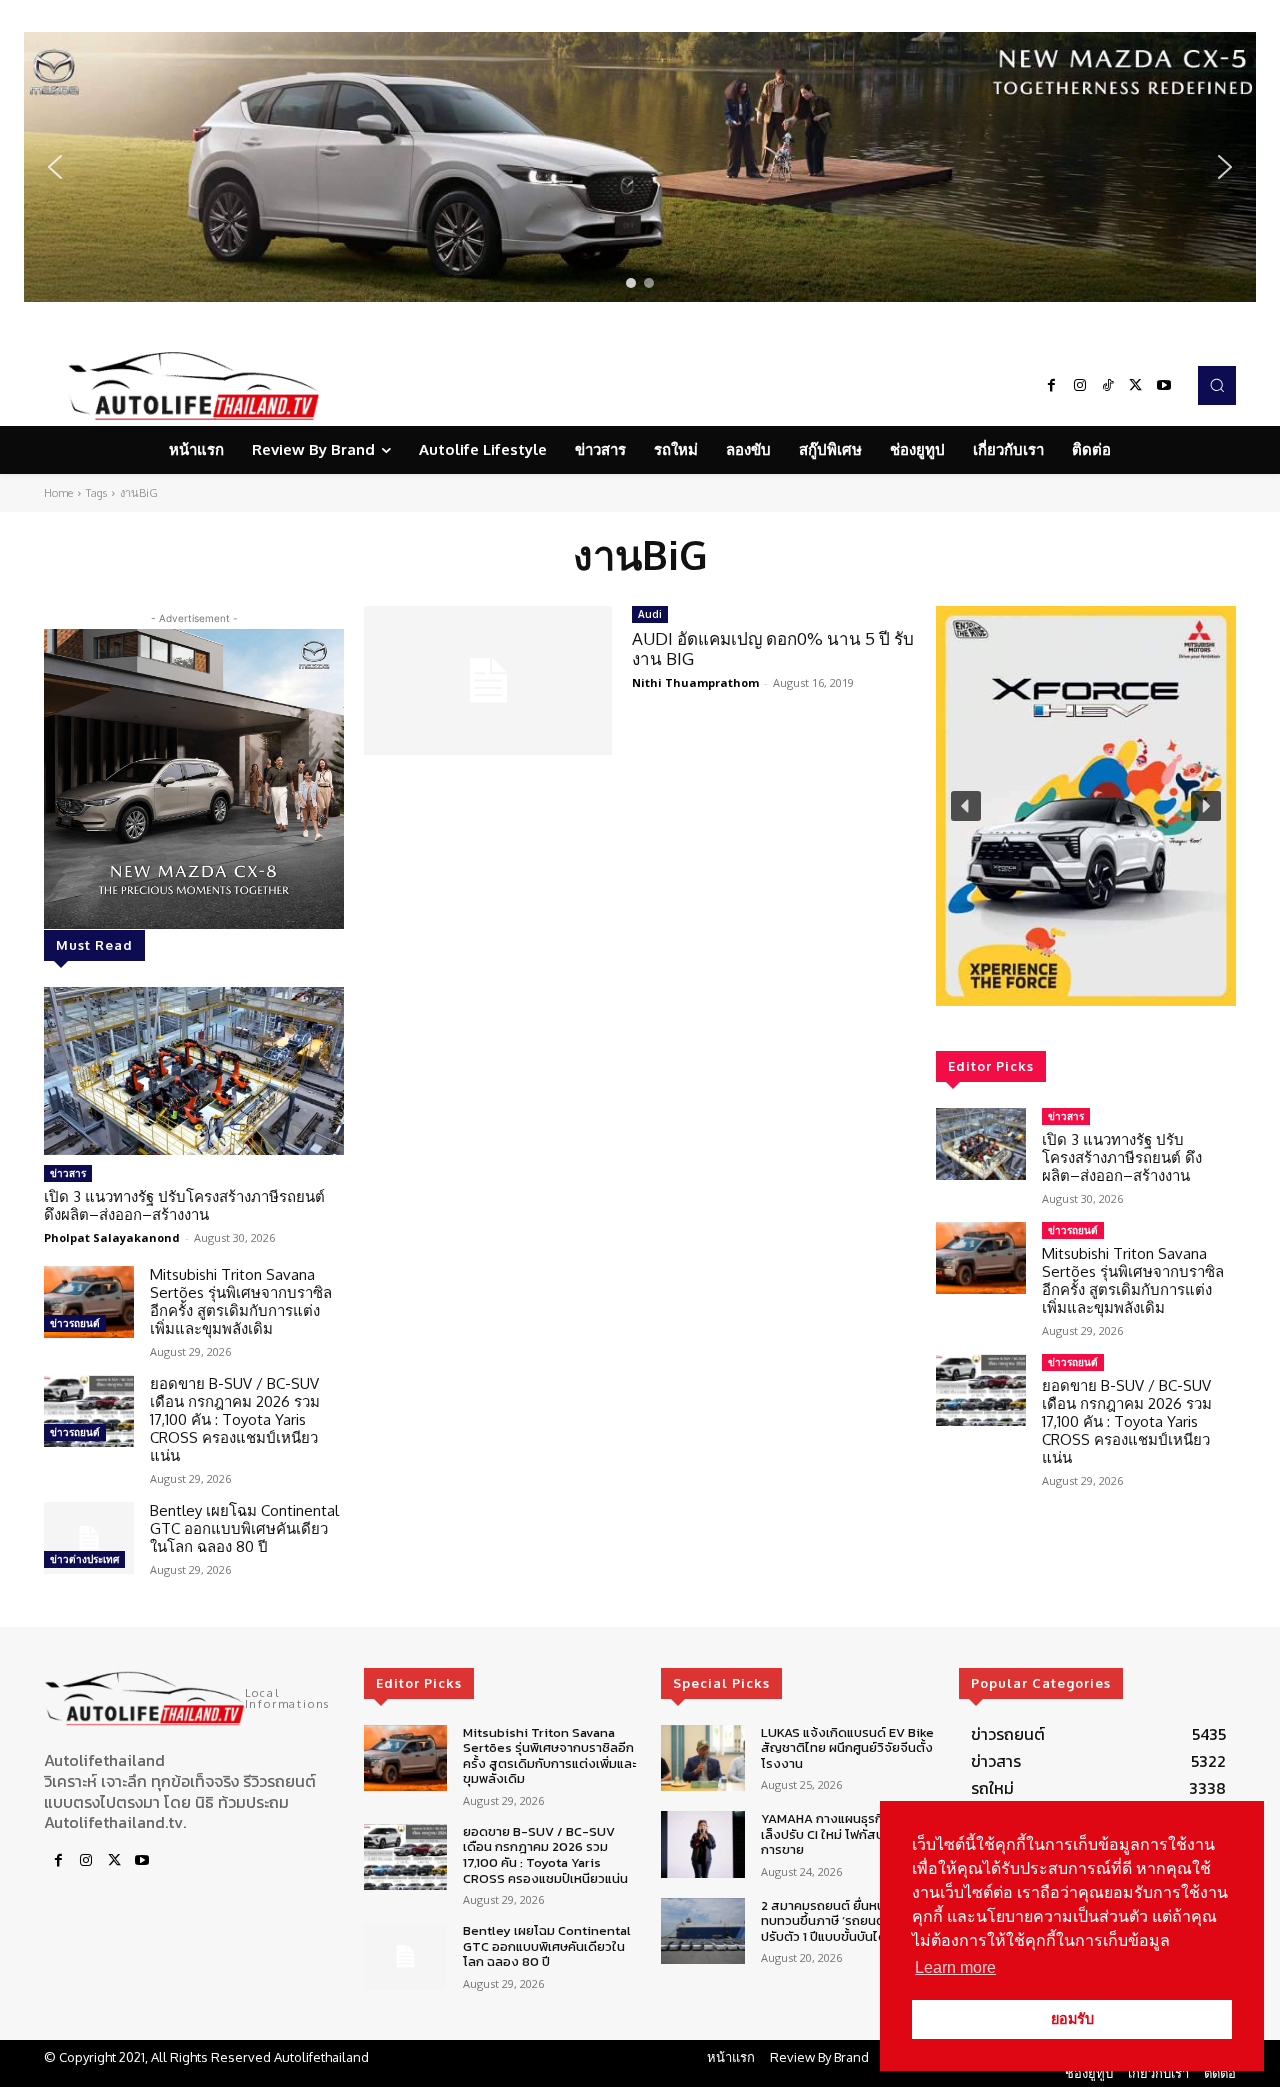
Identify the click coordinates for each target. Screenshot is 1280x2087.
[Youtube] (1164, 386)
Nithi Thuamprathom (695, 682)
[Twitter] (1136, 386)
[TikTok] (1108, 386)
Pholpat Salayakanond (112, 1237)
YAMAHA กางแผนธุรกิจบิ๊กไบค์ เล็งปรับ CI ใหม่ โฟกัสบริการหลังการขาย (848, 1834)
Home (58, 493)
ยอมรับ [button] (1072, 2019)
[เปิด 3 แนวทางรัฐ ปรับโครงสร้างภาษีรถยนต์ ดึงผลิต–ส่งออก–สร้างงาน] (194, 1071)
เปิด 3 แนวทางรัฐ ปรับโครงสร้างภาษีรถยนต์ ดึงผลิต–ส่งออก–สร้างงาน (184, 1205)
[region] (640, 167)
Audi (650, 614)
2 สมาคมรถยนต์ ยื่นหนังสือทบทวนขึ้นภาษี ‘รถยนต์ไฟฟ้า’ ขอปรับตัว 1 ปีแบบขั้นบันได (848, 1921)
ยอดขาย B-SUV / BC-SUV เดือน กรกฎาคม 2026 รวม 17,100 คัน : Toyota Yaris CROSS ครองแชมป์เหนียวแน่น (235, 1419)
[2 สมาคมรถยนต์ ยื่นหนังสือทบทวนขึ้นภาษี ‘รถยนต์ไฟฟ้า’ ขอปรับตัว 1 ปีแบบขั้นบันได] (702, 1931)
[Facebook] (1052, 386)
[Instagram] (1080, 386)
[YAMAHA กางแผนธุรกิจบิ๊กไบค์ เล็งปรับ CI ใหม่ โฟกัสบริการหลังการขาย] (702, 1844)
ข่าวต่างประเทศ (84, 1559)
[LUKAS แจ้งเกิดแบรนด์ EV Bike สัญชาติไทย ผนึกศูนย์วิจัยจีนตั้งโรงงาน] (702, 1758)
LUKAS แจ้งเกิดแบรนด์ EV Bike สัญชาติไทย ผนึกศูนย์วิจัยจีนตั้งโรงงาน (847, 1748)
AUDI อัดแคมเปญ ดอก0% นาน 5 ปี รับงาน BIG (773, 648)
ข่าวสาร (68, 1173)
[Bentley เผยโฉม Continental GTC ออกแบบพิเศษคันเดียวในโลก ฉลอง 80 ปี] (89, 1538)
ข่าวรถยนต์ (75, 1323)
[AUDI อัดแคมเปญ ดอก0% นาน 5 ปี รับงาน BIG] (488, 680)
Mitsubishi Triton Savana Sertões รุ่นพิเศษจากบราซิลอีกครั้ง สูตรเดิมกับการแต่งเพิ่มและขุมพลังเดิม (241, 1301)
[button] (640, 167)
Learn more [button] (955, 1967)
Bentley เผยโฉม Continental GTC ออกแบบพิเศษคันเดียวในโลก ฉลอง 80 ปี (244, 1528)
